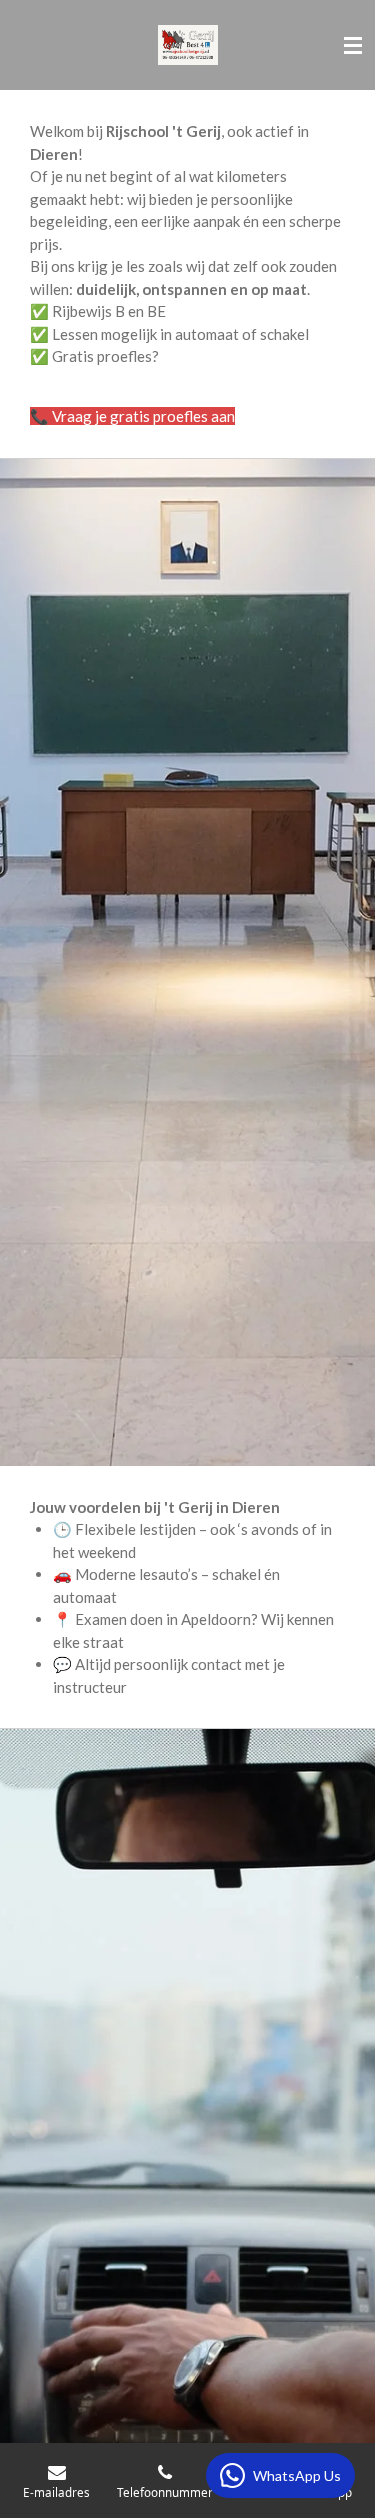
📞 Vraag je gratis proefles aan (132, 416)
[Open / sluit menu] (353, 45)
